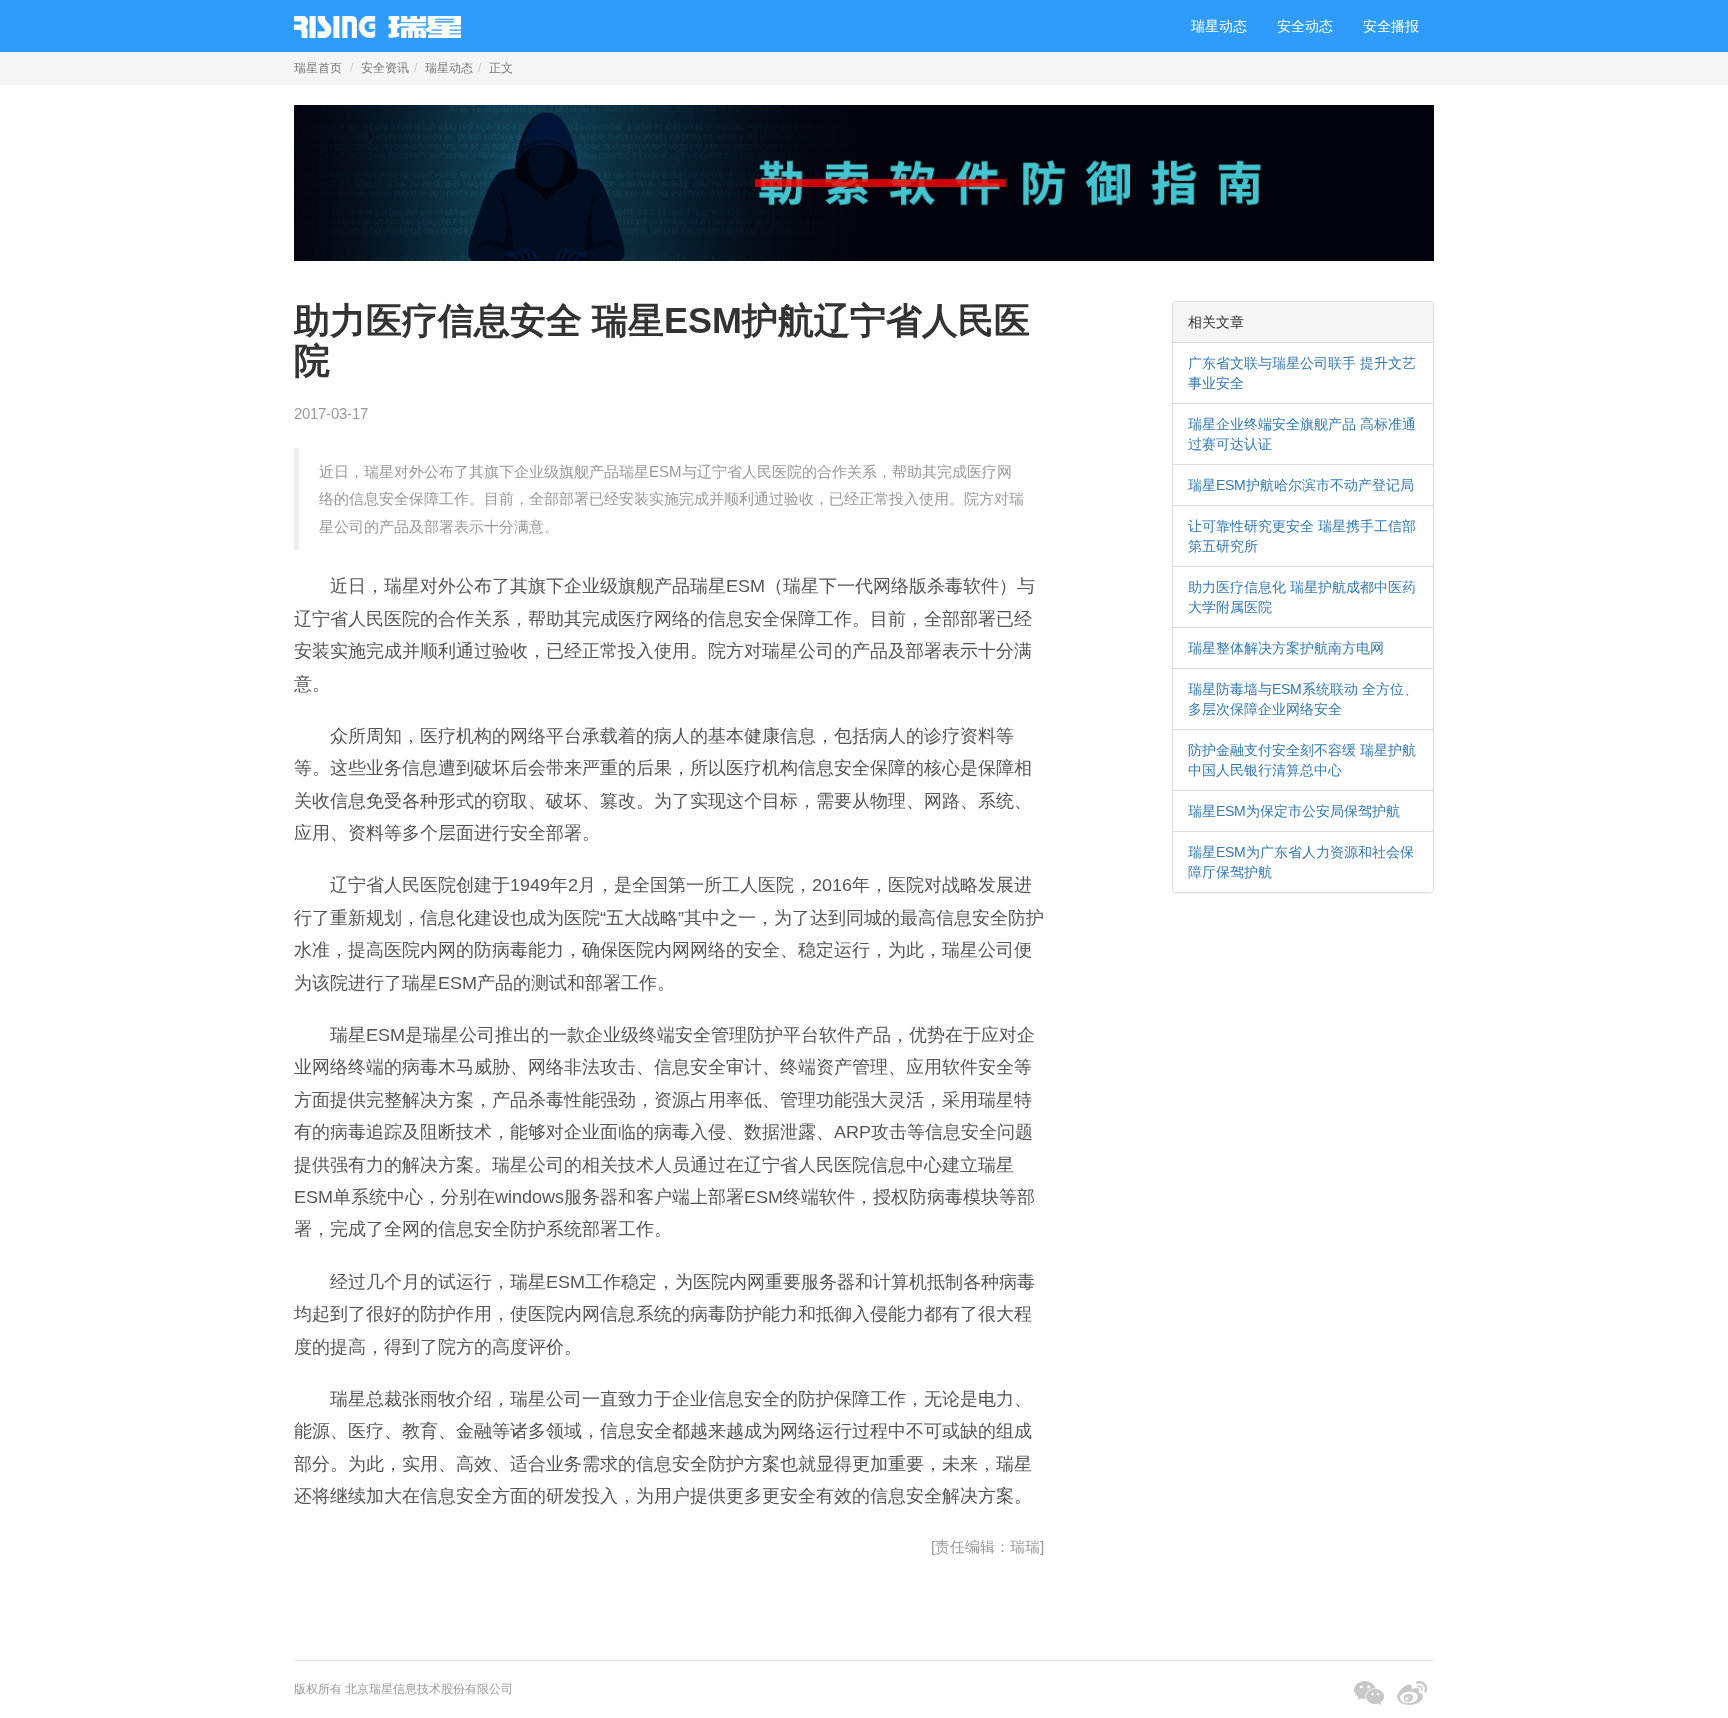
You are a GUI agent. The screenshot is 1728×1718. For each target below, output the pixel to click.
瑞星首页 (318, 68)
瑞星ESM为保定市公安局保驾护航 (1294, 811)
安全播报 (1391, 26)
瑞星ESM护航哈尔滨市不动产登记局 (1301, 485)
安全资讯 (385, 68)
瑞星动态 (1219, 26)
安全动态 (1305, 26)
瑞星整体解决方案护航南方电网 (1286, 648)
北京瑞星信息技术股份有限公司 (429, 1689)
